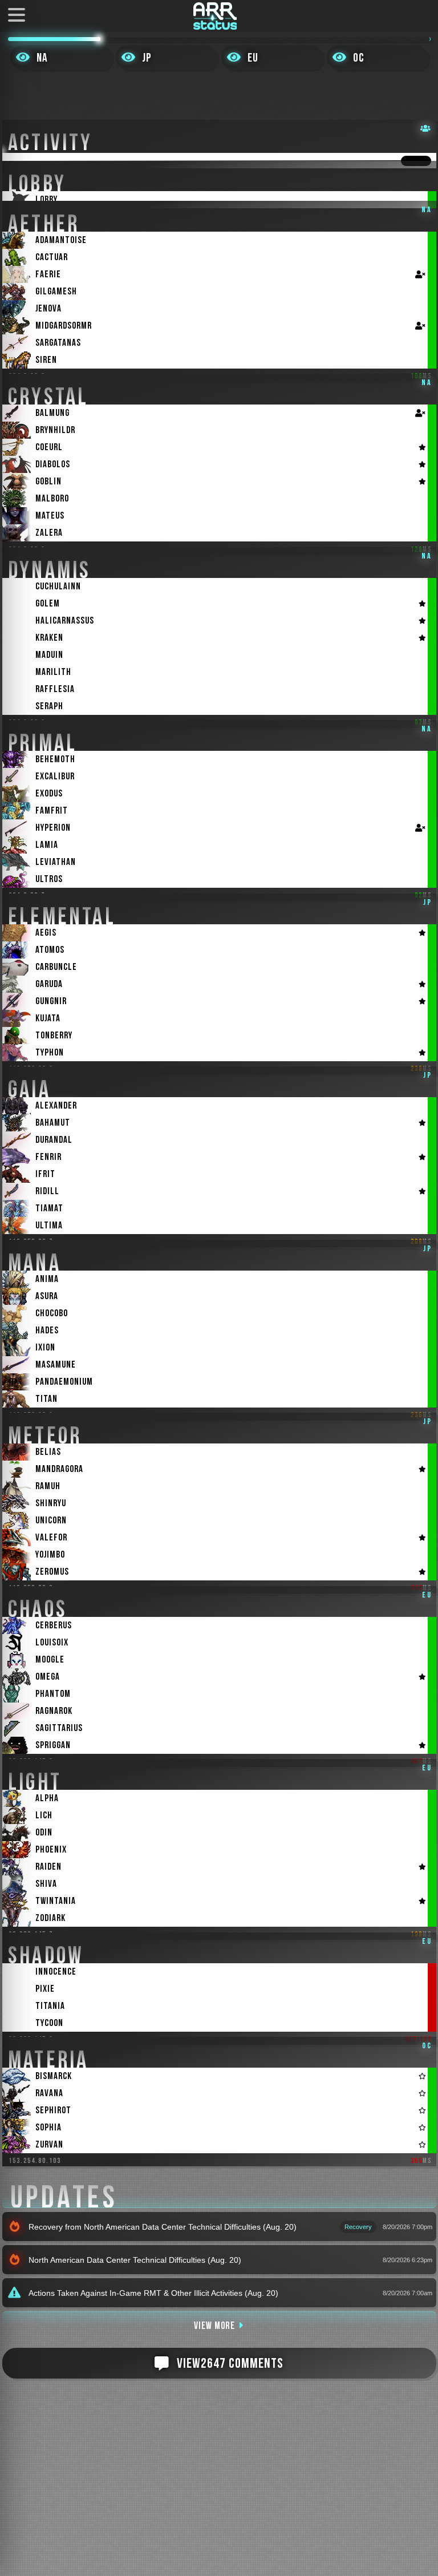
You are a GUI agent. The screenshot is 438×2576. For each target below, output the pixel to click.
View (230, 2363)
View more (214, 2326)
